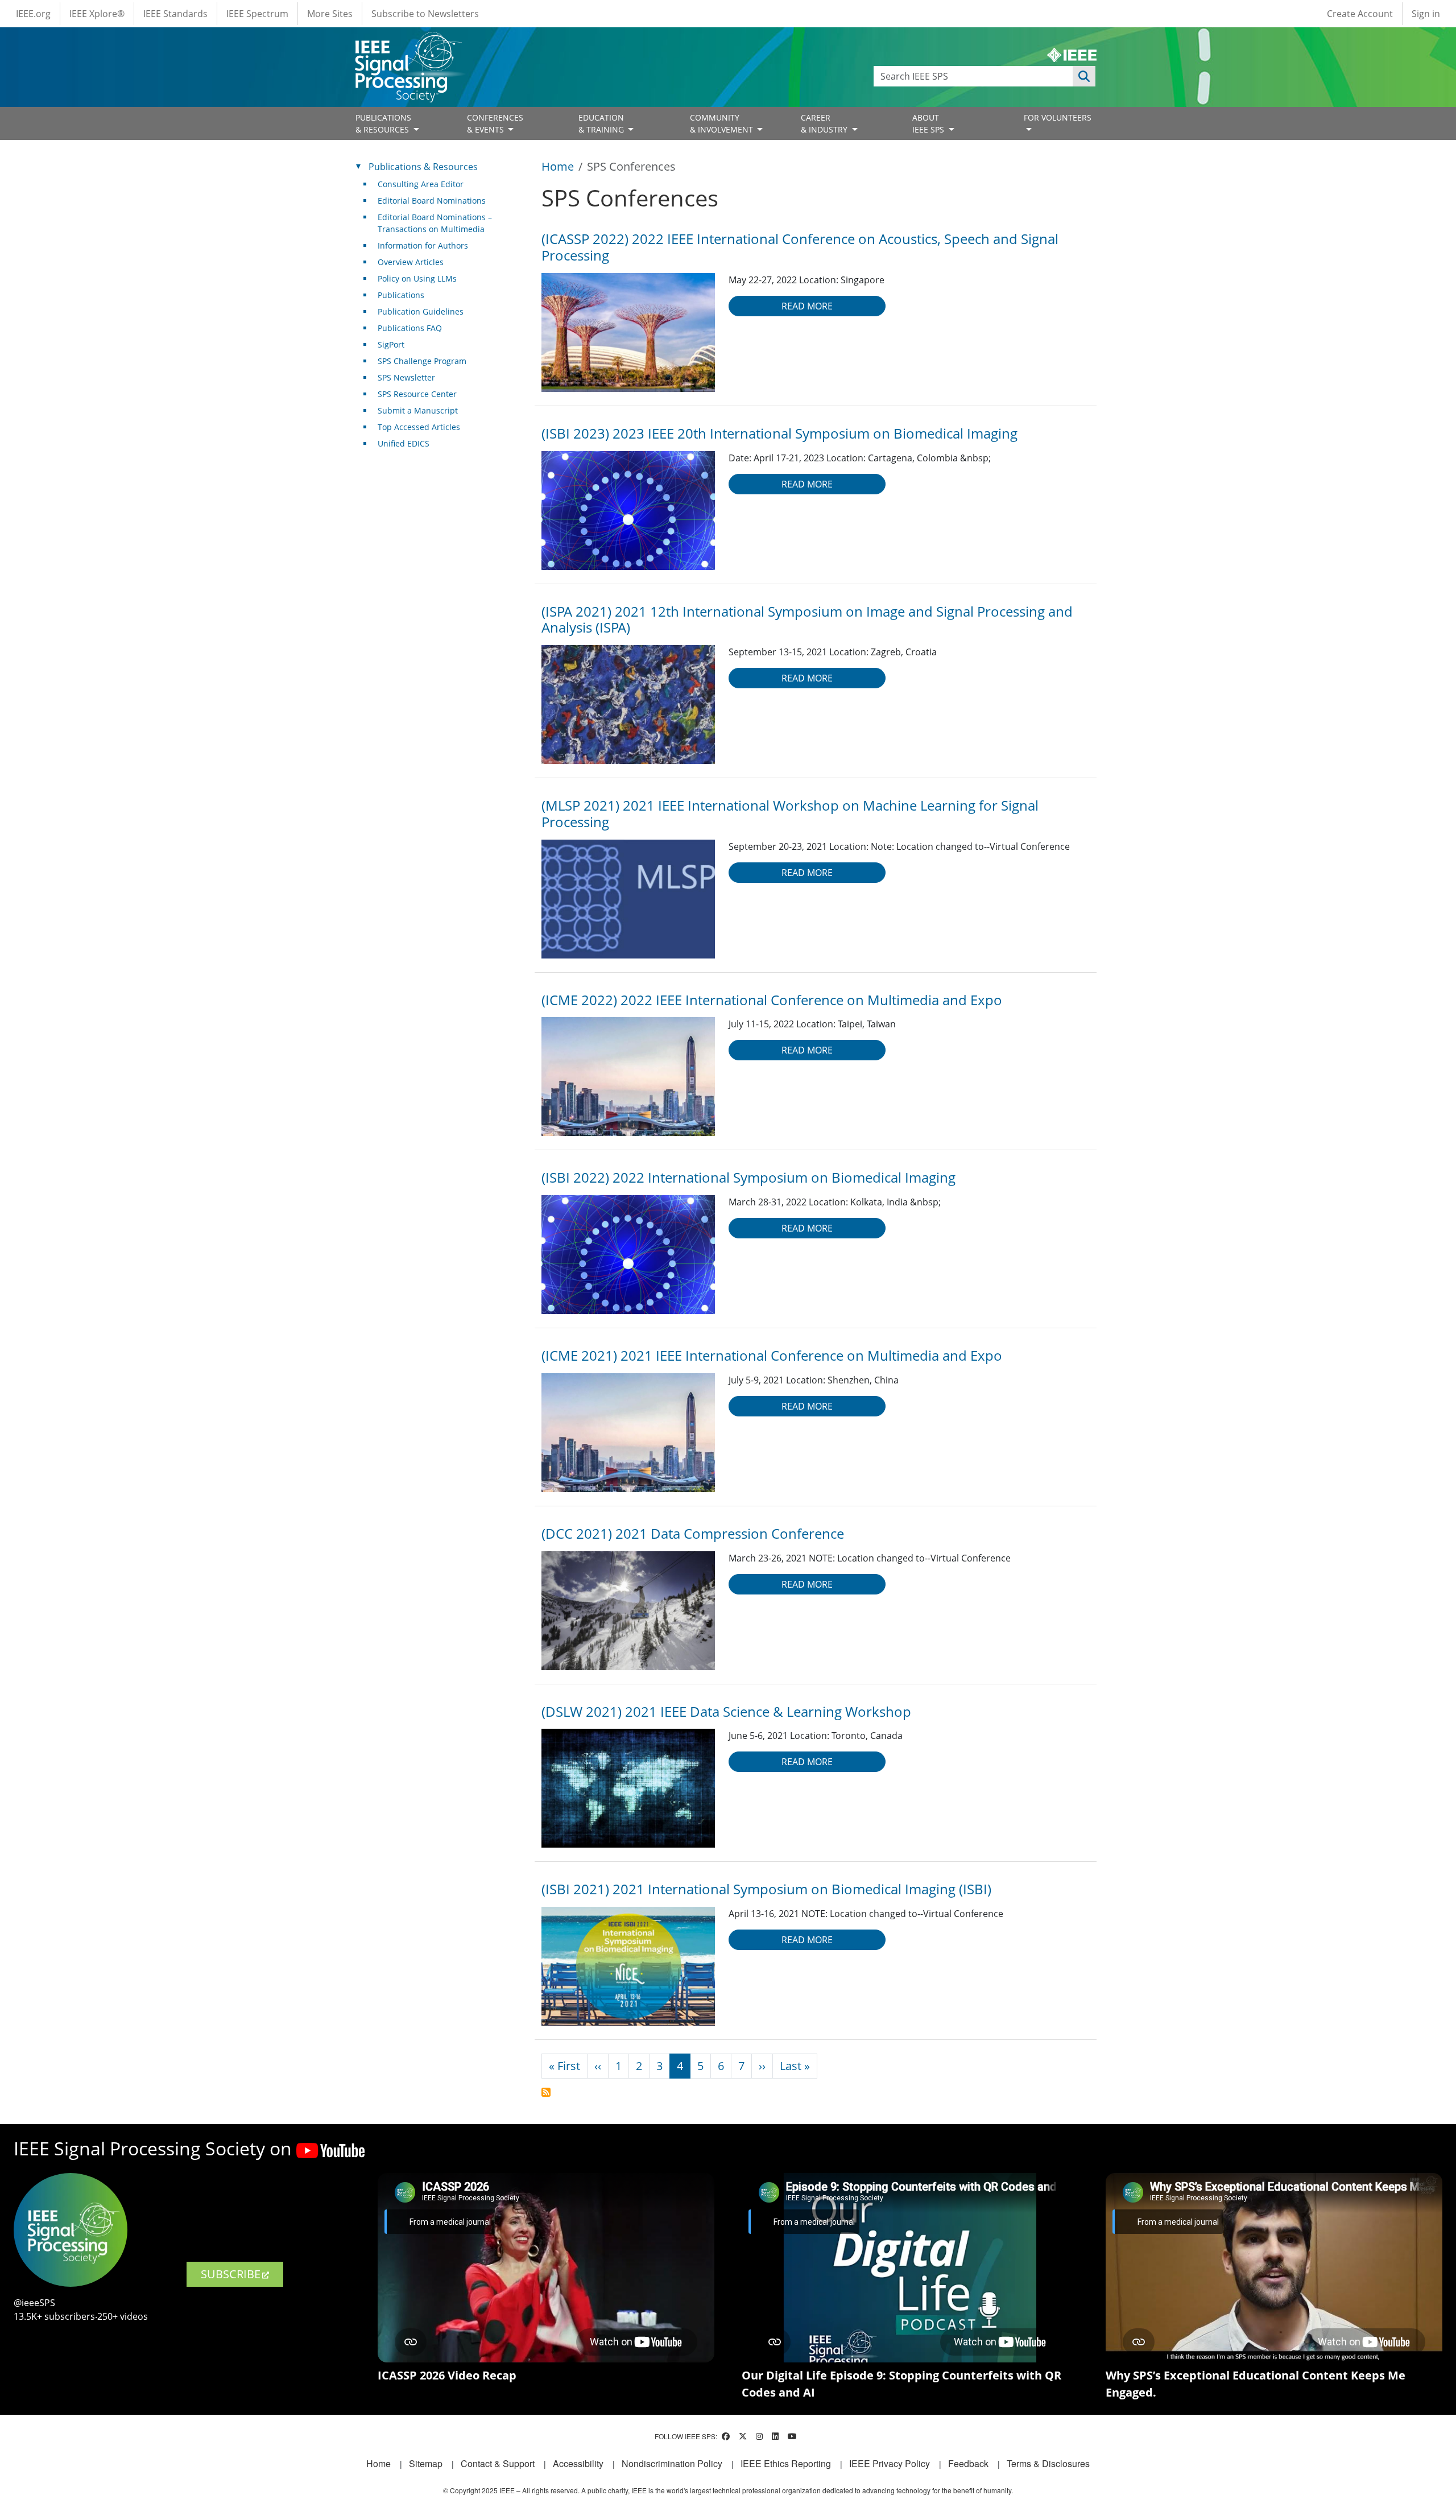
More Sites (330, 14)
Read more (807, 306)
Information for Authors (423, 245)
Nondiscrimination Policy (672, 2463)
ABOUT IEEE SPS (929, 123)
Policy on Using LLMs (417, 278)
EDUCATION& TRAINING (602, 123)
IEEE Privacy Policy (890, 2463)
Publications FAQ (410, 328)
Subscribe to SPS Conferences (546, 2092)
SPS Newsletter (406, 377)
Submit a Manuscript (418, 410)
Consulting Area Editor (421, 184)
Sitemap (426, 2463)
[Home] (408, 42)
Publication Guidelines (421, 311)
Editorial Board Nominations (432, 201)
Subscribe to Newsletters (425, 14)
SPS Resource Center (417, 394)
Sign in (1426, 14)
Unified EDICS (404, 443)
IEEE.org (33, 14)
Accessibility (578, 2463)
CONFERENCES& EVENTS (495, 123)
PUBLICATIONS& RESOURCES (383, 123)
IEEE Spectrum (257, 14)
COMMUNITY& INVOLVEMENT (723, 123)
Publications (401, 295)
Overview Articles (411, 262)
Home (558, 166)
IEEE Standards (175, 14)
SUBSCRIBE (231, 2274)
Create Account (1360, 14)
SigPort (391, 344)
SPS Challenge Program (422, 361)
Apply (1084, 76)
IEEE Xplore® (97, 14)
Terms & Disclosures (1048, 2463)
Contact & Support (498, 2463)
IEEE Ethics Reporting (786, 2463)
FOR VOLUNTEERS (1058, 117)
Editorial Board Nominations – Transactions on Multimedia (435, 223)
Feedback (968, 2463)
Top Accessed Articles (419, 427)
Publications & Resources (423, 167)
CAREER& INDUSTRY (825, 123)
